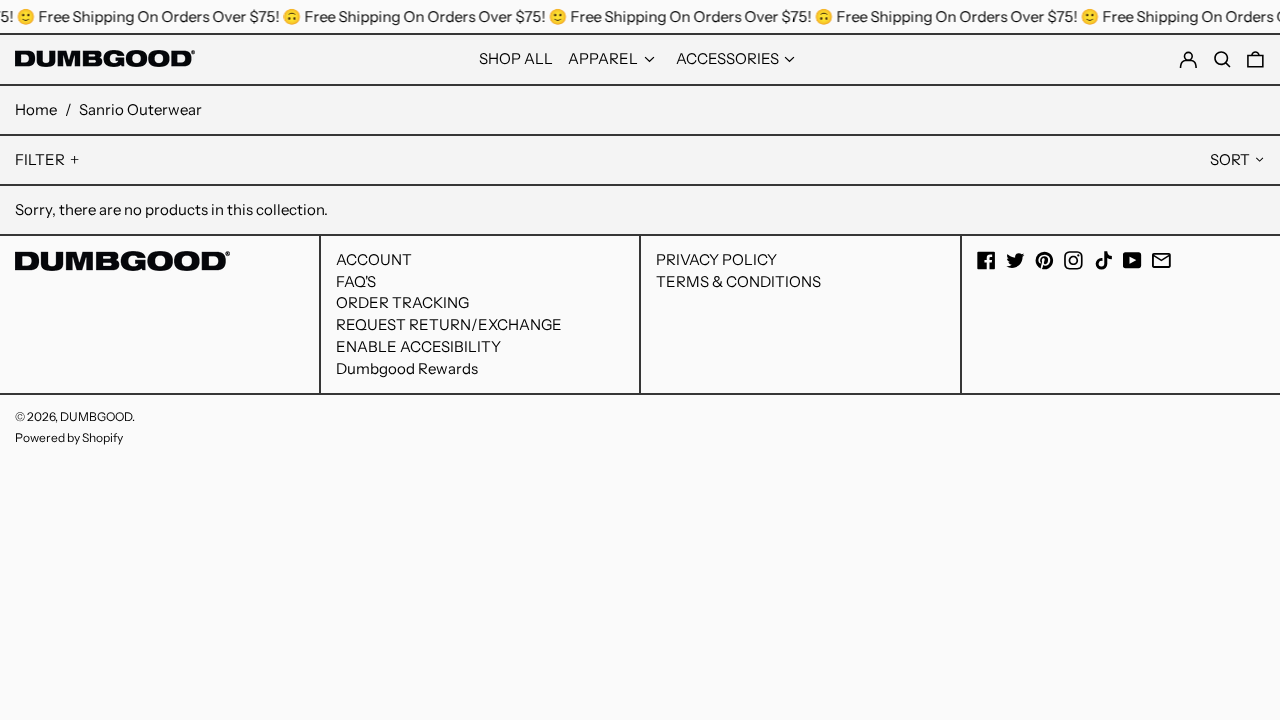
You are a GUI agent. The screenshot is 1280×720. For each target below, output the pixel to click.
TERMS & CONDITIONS (738, 281)
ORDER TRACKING (402, 302)
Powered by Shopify (69, 437)
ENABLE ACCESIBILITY (418, 346)
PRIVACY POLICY (716, 259)
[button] (1255, 60)
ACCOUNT (374, 259)
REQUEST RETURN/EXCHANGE (449, 324)
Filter (40, 159)
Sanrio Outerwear (140, 109)
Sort (1230, 159)
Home (36, 109)
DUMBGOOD (96, 416)
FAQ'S (356, 281)
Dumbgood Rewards (407, 368)
